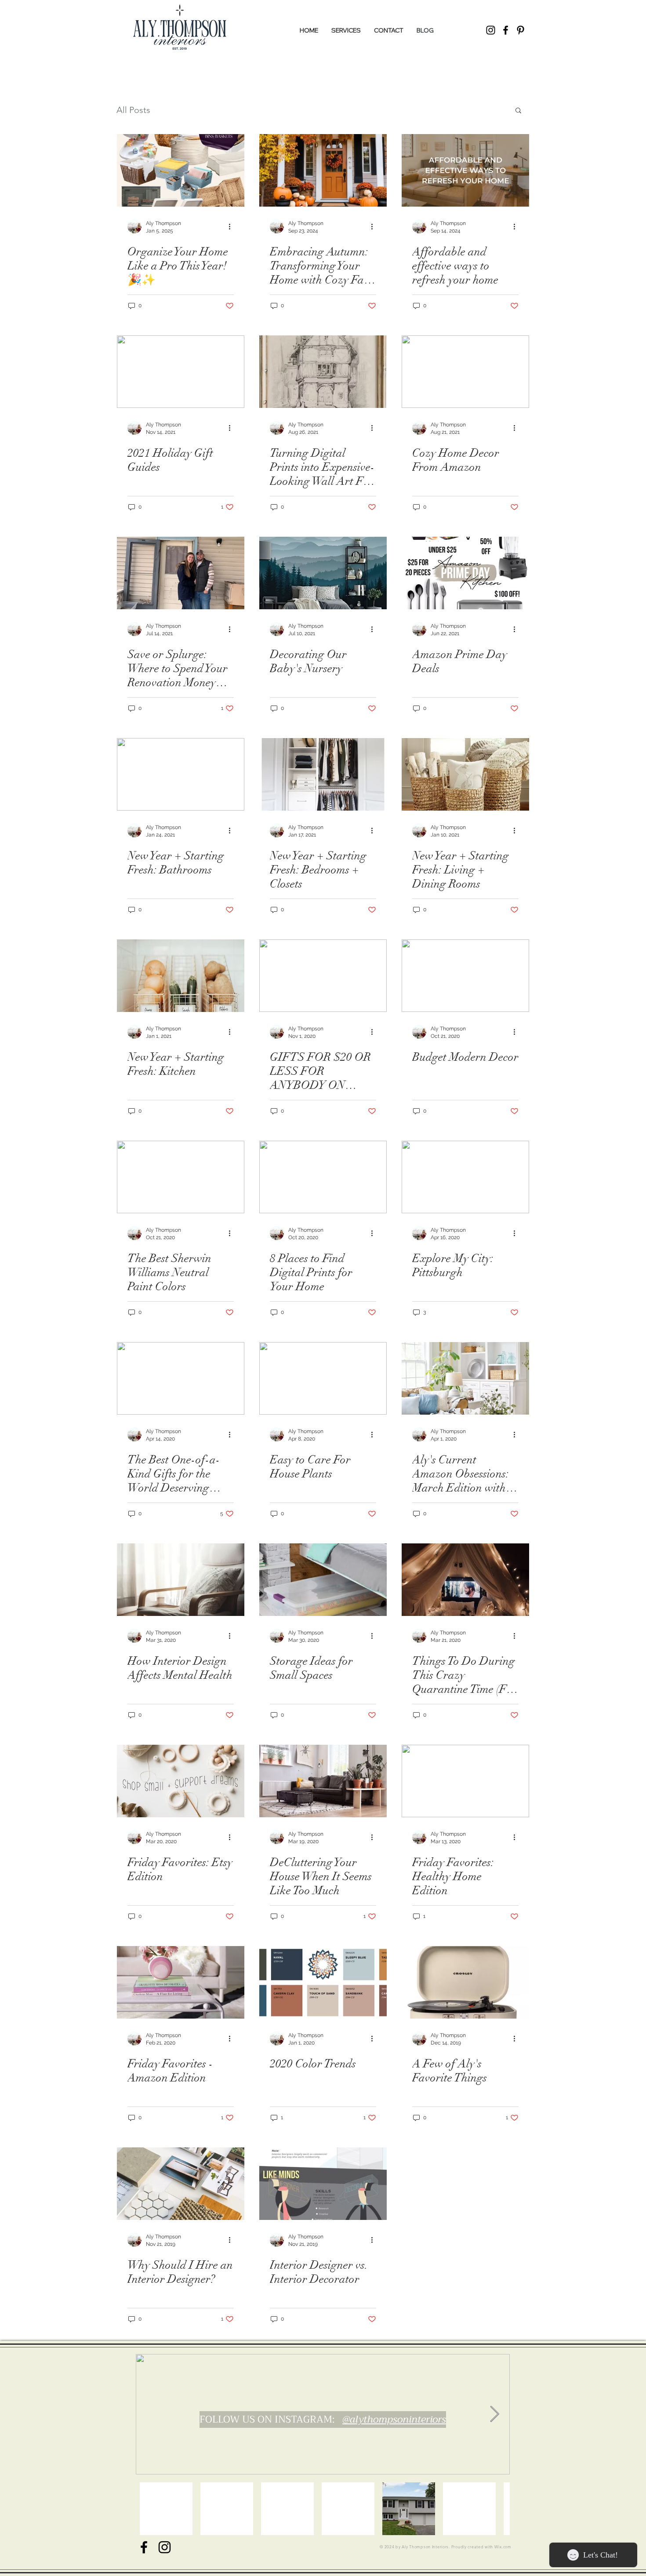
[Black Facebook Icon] (144, 2547)
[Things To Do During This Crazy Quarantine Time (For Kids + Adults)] (465, 1580)
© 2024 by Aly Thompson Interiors (414, 2547)
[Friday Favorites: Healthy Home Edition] (465, 1781)
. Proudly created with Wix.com (480, 2547)
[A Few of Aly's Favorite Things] (465, 1982)
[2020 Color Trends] (323, 1982)
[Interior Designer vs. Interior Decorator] (323, 2184)
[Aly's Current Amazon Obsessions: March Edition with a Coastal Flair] (465, 1378)
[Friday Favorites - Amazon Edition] (181, 1982)
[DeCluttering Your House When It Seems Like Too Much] (323, 1781)
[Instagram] (491, 30)
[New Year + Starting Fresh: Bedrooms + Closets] (323, 774)
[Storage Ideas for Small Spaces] (323, 1580)
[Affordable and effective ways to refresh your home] (465, 170)
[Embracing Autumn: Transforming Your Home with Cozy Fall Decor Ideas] (323, 170)
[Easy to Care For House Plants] (323, 1378)
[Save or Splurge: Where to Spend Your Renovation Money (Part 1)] (181, 573)
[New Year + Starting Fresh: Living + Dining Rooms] (465, 774)
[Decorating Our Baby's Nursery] (323, 573)
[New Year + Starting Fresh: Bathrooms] (181, 774)
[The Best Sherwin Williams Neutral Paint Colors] (181, 1177)
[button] (518, 111)
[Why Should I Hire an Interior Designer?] (181, 2184)
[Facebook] (506, 30)
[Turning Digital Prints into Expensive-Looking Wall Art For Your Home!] (323, 372)
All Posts (133, 110)
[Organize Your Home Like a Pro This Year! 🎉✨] (181, 170)
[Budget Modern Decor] (465, 976)
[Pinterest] (521, 30)
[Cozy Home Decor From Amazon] (465, 372)
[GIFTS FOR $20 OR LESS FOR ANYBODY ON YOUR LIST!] (323, 976)
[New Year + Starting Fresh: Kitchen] (181, 976)
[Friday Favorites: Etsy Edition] (181, 1781)
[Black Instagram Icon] (165, 2547)
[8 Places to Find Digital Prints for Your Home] (323, 1177)
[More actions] (232, 226)
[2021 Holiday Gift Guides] (181, 372)
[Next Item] (495, 2414)
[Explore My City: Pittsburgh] (465, 1177)
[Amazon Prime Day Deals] (465, 573)
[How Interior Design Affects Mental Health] (181, 1580)
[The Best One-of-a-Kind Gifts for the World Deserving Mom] (181, 1378)
